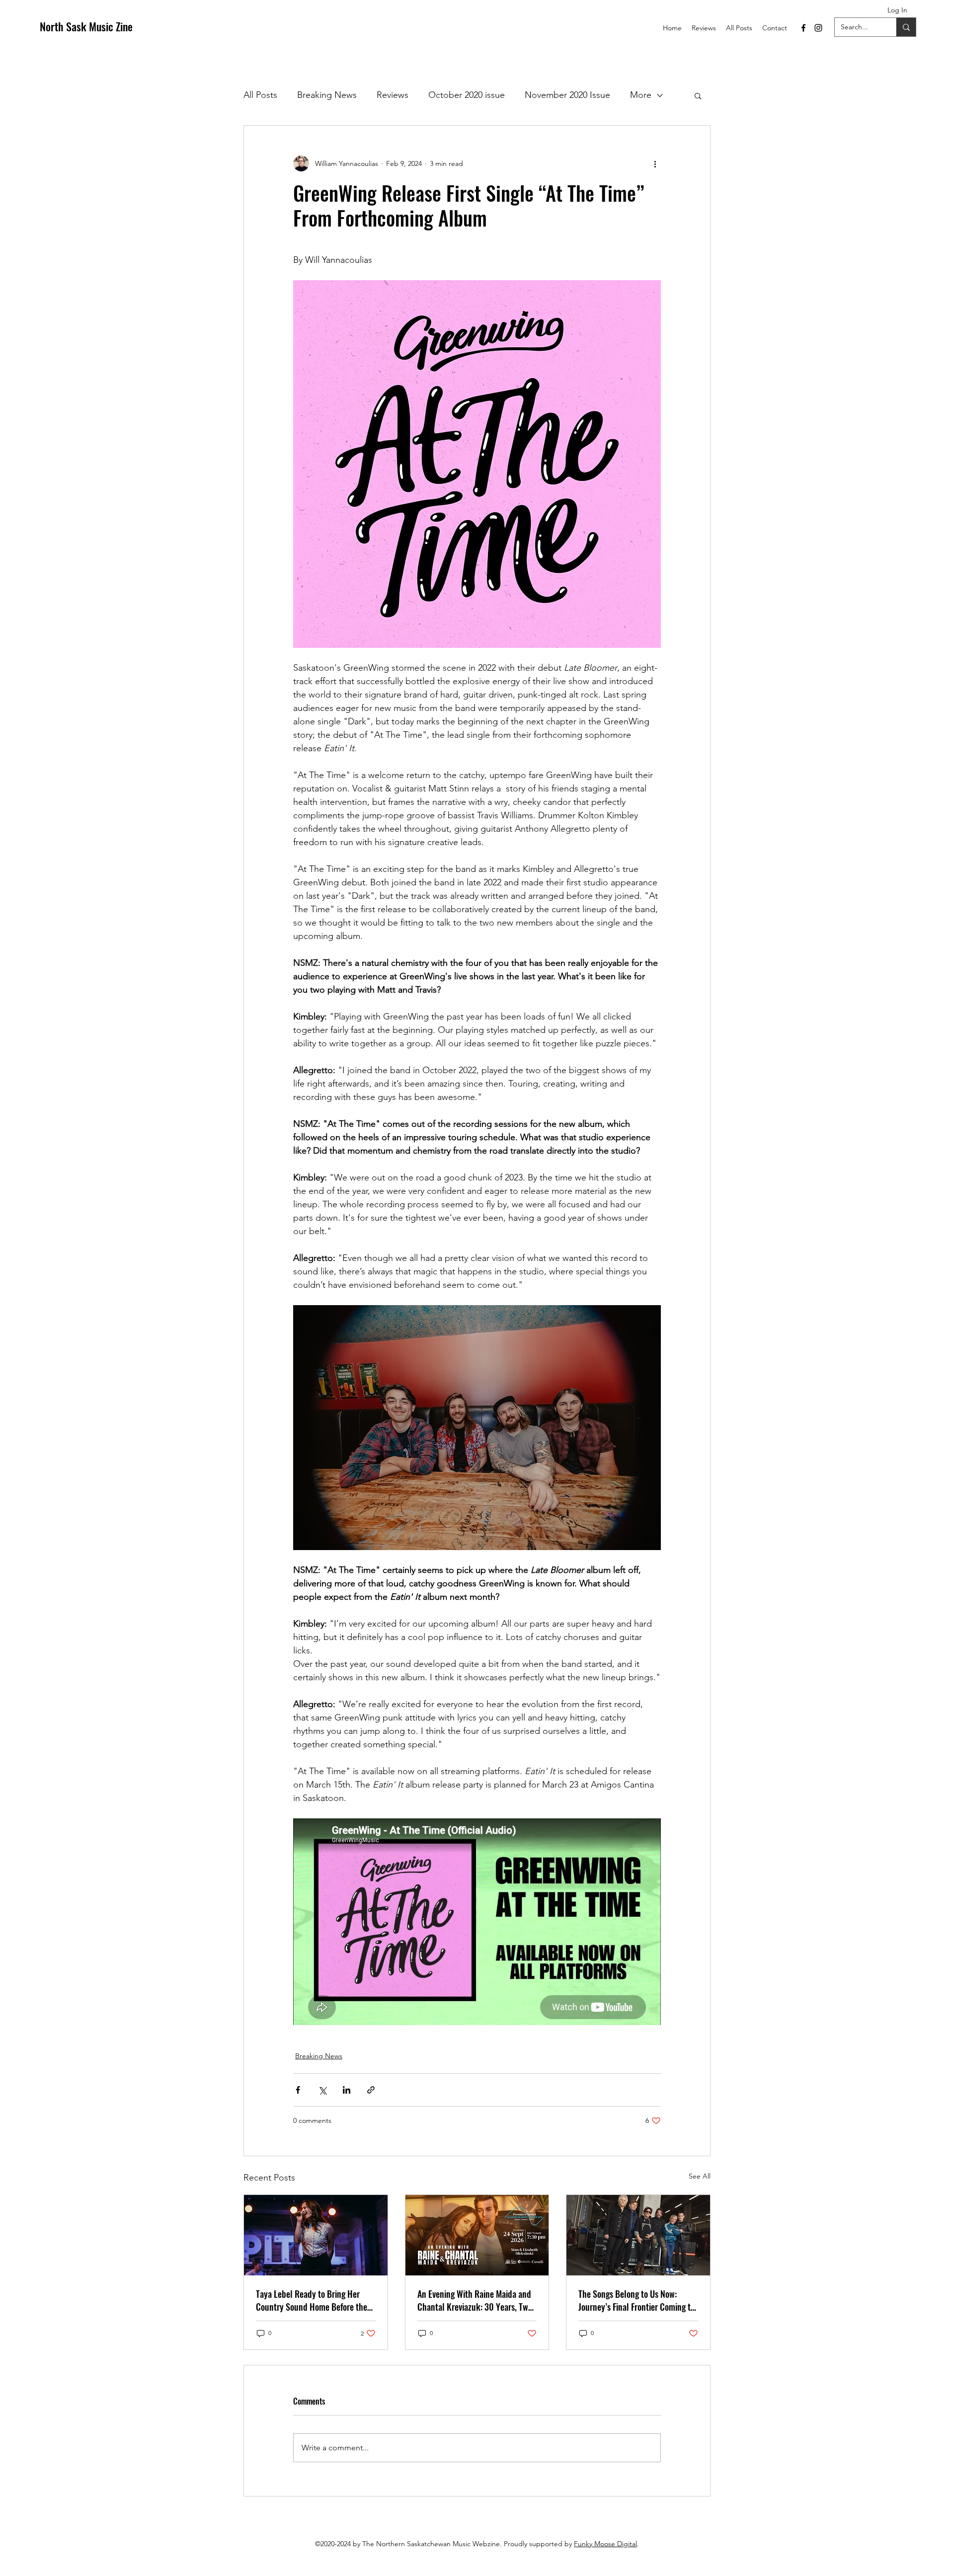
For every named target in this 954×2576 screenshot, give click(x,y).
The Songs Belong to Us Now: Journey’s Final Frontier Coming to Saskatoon (636, 2300)
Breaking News (327, 95)
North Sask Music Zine (86, 26)
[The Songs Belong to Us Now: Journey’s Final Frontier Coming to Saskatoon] (638, 2235)
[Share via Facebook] (298, 2090)
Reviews (393, 95)
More (641, 95)
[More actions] (655, 163)
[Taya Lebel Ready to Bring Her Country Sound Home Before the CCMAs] (316, 2235)
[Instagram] (818, 28)
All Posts (260, 95)
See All (700, 2176)
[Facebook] (803, 28)
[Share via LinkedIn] (347, 2090)
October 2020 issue (467, 95)
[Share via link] (371, 2090)
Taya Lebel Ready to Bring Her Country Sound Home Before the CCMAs (312, 2300)
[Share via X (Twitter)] (322, 2090)
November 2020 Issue (567, 95)
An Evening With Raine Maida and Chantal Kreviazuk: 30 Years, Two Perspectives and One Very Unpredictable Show (475, 2300)
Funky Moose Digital (605, 2544)
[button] (698, 95)
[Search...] (906, 27)
